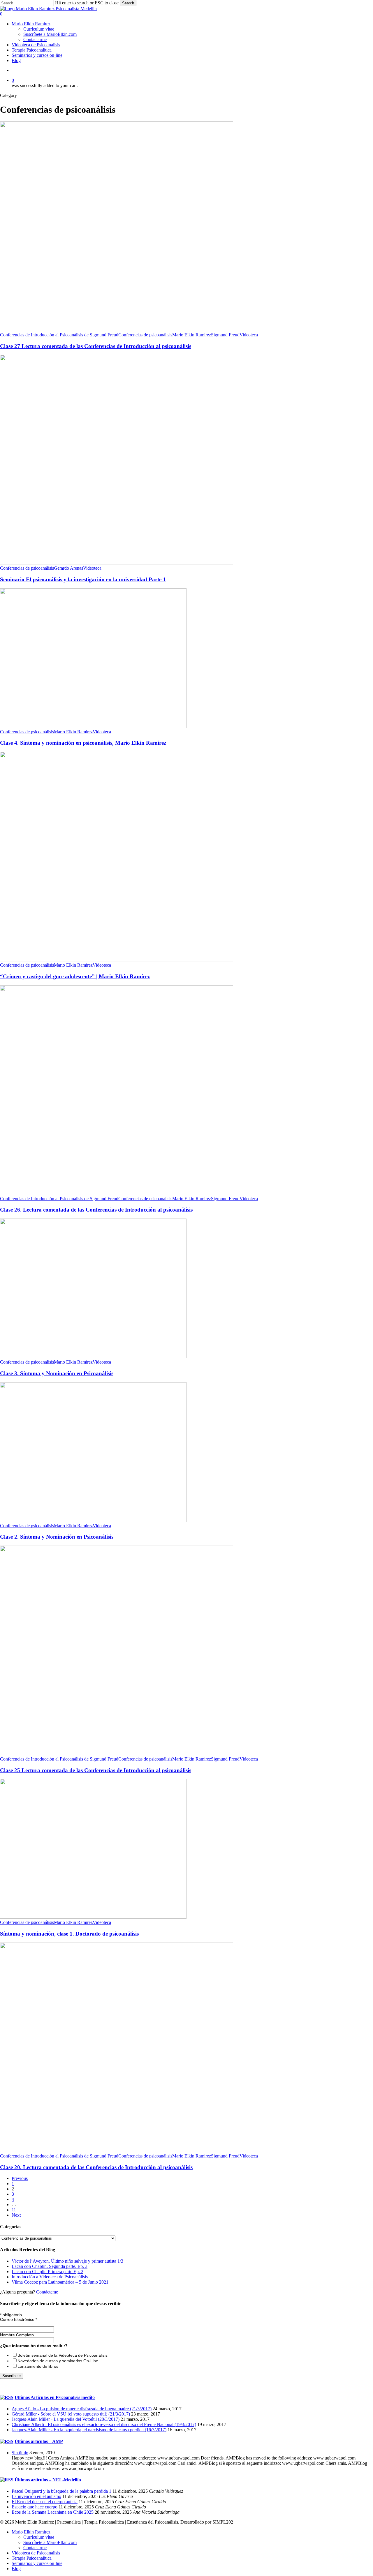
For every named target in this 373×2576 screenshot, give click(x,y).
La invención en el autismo (36, 2496)
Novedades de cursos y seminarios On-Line (58, 2361)
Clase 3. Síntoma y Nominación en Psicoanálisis (57, 1373)
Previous (20, 2178)
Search (128, 3)
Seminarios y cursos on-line (37, 2563)
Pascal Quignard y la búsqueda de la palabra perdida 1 (61, 2491)
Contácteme (47, 2292)
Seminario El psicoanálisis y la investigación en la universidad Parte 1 (83, 579)
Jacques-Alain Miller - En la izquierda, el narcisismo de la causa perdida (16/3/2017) (89, 2430)
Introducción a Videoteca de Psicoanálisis (50, 2277)
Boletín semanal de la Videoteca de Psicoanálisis (63, 2355)
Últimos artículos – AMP (39, 2441)
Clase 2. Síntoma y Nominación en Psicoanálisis (57, 1537)
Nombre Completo (17, 2335)
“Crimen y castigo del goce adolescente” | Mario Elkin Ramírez (75, 976)
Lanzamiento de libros (38, 2366)
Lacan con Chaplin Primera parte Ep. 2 (47, 2272)
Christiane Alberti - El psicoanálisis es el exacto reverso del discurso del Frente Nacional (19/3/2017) (104, 2424)
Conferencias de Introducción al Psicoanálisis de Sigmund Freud (59, 335)
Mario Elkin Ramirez (192, 335)
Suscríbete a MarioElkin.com (50, 2542)
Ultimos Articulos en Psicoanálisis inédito (55, 2397)
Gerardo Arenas (68, 568)
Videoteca (249, 335)
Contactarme (35, 2548)
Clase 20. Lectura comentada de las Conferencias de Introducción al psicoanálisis (96, 2167)
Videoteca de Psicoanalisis (36, 2553)
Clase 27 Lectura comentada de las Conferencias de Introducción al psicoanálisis (96, 346)
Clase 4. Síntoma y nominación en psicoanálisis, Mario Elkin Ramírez (83, 743)
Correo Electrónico (19, 2319)
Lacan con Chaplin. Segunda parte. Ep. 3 (50, 2266)
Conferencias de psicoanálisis (145, 335)
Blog (16, 2569)
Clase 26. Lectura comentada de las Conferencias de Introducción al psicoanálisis (96, 1210)
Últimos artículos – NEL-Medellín (48, 2480)
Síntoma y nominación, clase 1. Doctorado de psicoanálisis (69, 1934)
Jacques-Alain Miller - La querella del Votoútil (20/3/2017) (66, 2419)
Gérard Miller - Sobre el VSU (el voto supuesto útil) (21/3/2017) (71, 2414)
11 (14, 2210)
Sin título (20, 2453)
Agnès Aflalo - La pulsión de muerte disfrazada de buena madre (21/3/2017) (82, 2409)
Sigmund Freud (225, 335)
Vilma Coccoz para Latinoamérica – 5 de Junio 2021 (60, 2282)
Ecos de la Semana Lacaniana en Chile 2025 (53, 2512)
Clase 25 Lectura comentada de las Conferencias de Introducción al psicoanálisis (96, 1770)
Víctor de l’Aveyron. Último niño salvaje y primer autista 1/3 (67, 2261)
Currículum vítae (39, 2537)
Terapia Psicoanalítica (32, 2558)
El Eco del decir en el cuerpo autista (45, 2502)
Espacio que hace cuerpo (35, 2507)
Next (16, 2215)
